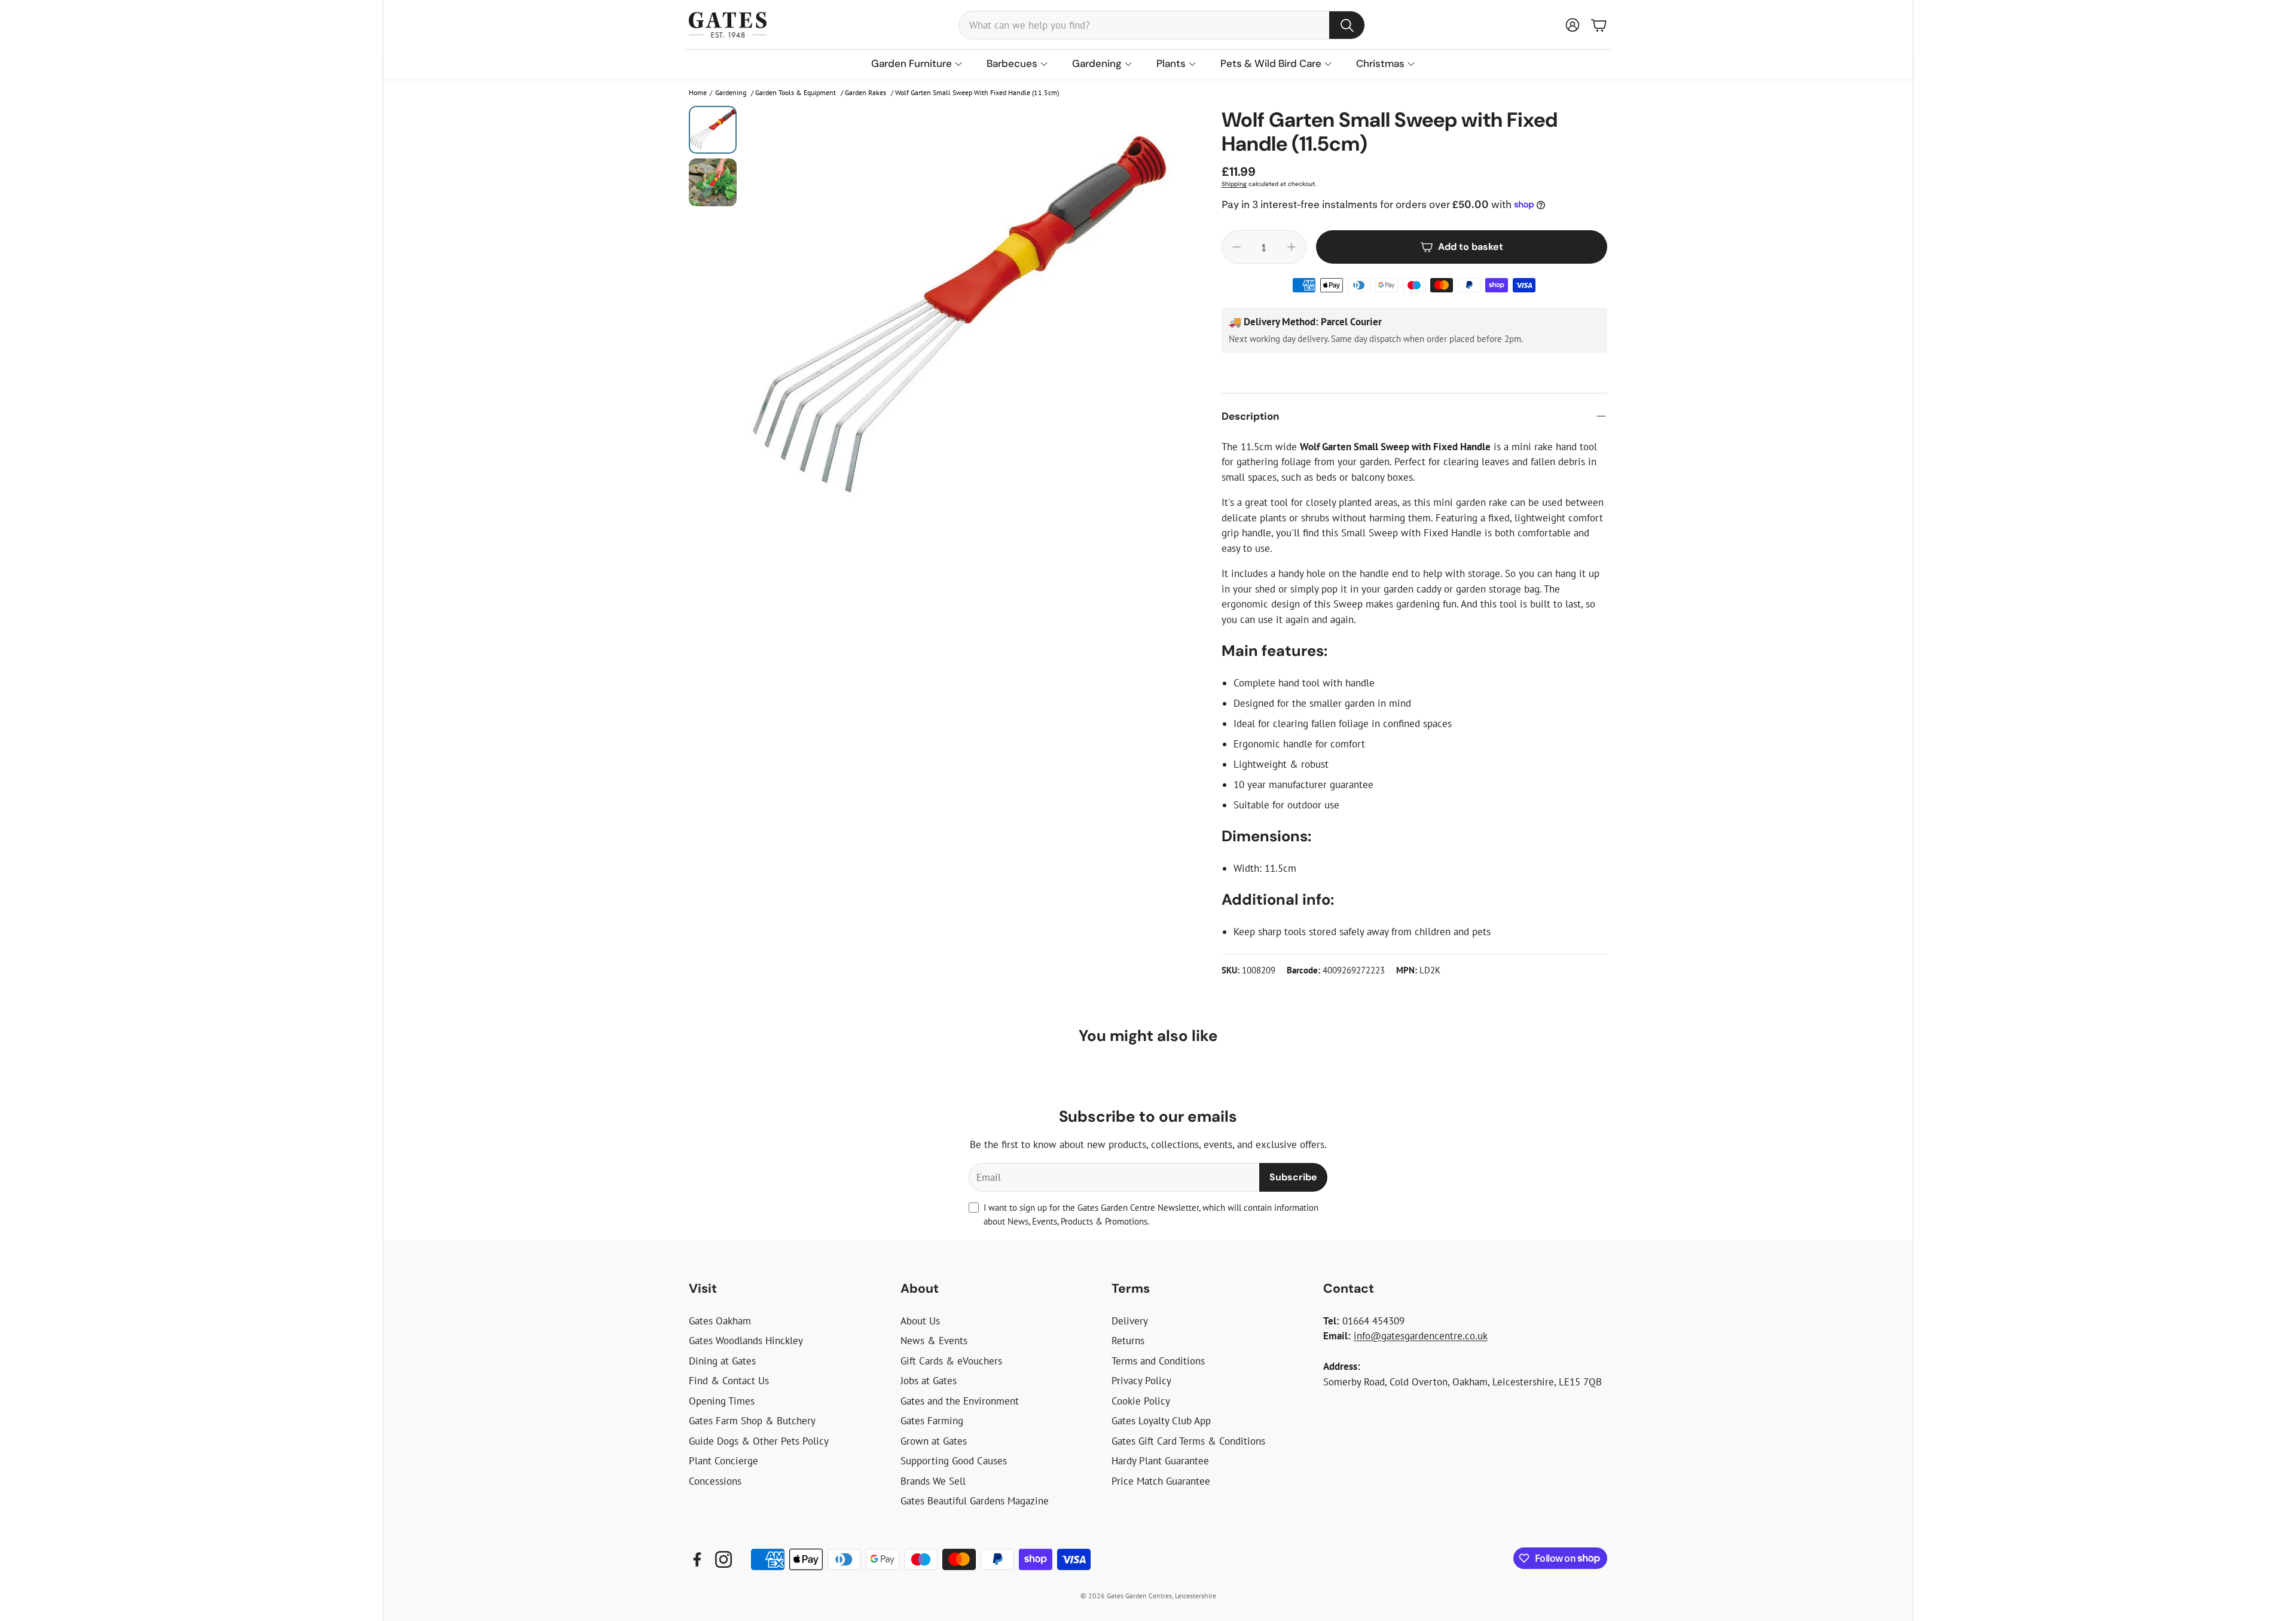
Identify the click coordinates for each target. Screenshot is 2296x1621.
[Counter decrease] (1236, 247)
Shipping (1234, 184)
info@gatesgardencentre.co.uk (1421, 1336)
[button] (1162, 25)
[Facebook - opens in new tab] (697, 1559)
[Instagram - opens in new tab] (723, 1559)
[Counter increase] (1291, 247)
